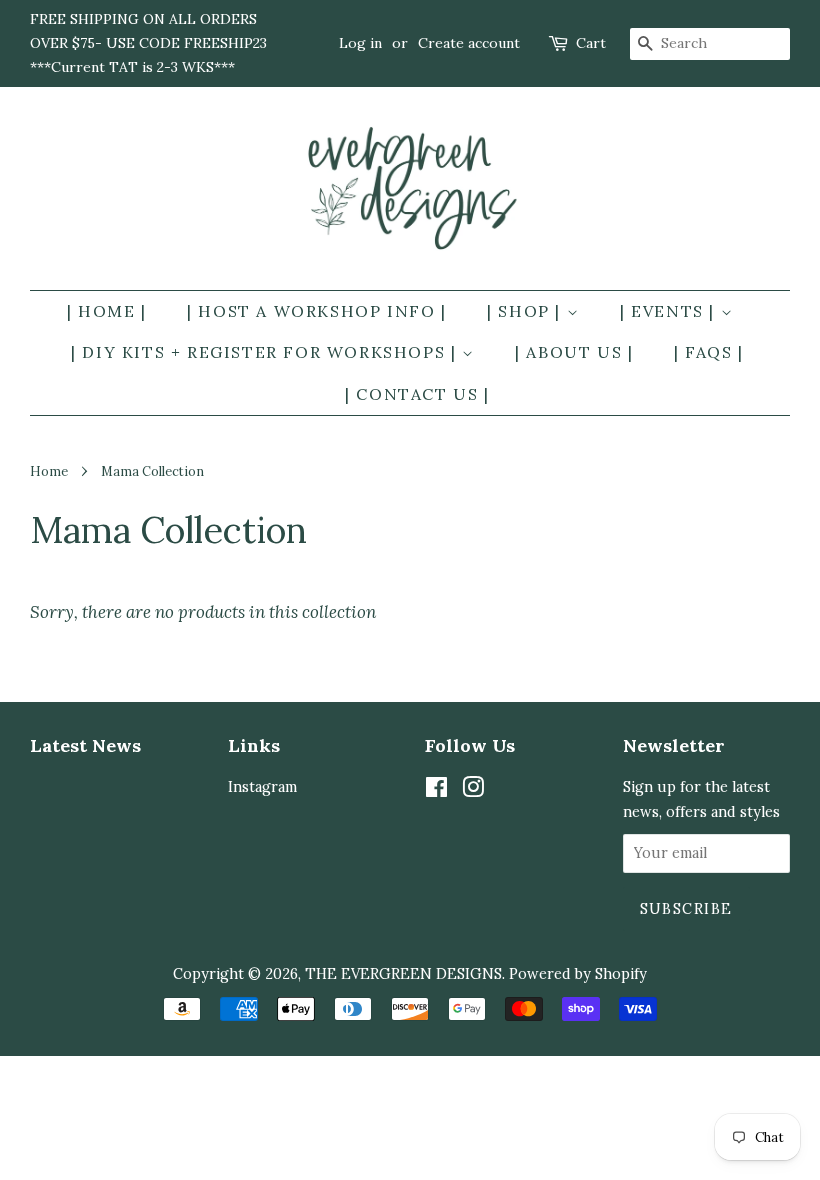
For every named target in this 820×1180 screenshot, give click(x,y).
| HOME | (107, 311)
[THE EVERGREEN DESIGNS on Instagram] (473, 790)
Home (49, 471)
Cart (591, 43)
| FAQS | (709, 352)
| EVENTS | (670, 311)
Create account (469, 43)
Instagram (262, 786)
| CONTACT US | (417, 394)
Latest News (85, 745)
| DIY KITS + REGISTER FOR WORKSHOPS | (266, 352)
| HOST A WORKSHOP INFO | (316, 311)
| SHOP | (526, 311)
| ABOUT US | (574, 352)
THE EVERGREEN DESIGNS (403, 973)
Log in (360, 43)
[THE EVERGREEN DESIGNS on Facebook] (436, 790)
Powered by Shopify (578, 973)
